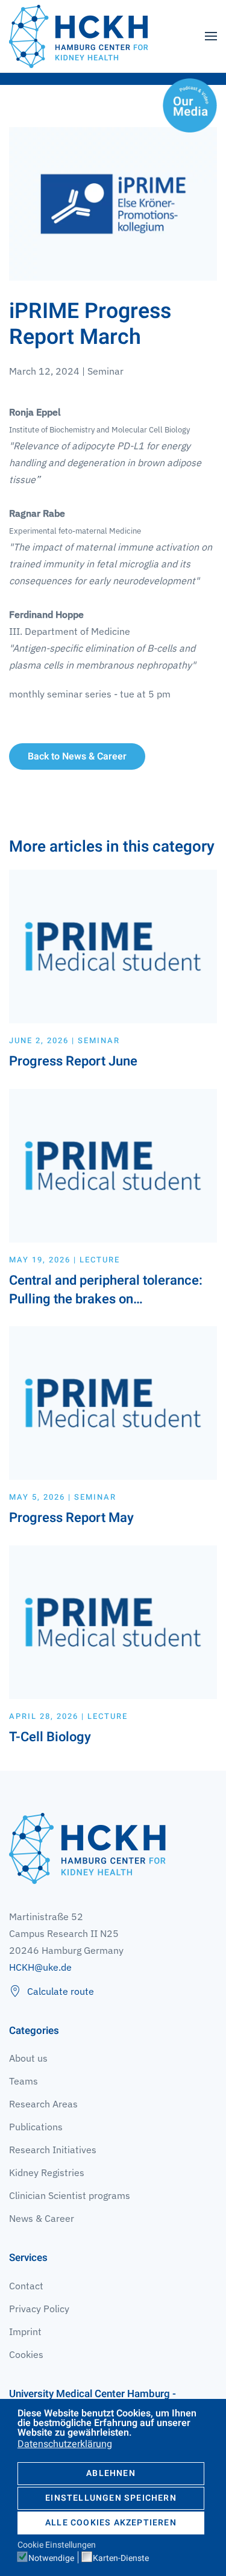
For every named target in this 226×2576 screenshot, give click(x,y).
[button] (211, 36)
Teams (24, 2081)
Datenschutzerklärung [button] (65, 2444)
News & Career (42, 2218)
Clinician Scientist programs (70, 2195)
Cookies (26, 2354)
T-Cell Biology (50, 1737)
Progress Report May (71, 1518)
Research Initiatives (53, 2150)
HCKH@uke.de (40, 1967)
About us (28, 2058)
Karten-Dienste (121, 2559)
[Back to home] (78, 36)
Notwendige (51, 2559)
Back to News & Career (77, 756)
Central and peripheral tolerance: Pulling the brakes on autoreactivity (106, 1299)
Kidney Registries (47, 2172)
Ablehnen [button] (111, 2473)
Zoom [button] (113, 204)
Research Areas (43, 2104)
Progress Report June (73, 1061)
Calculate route (61, 1991)
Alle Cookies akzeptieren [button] (111, 2523)
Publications (36, 2127)
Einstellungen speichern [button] (111, 2498)
